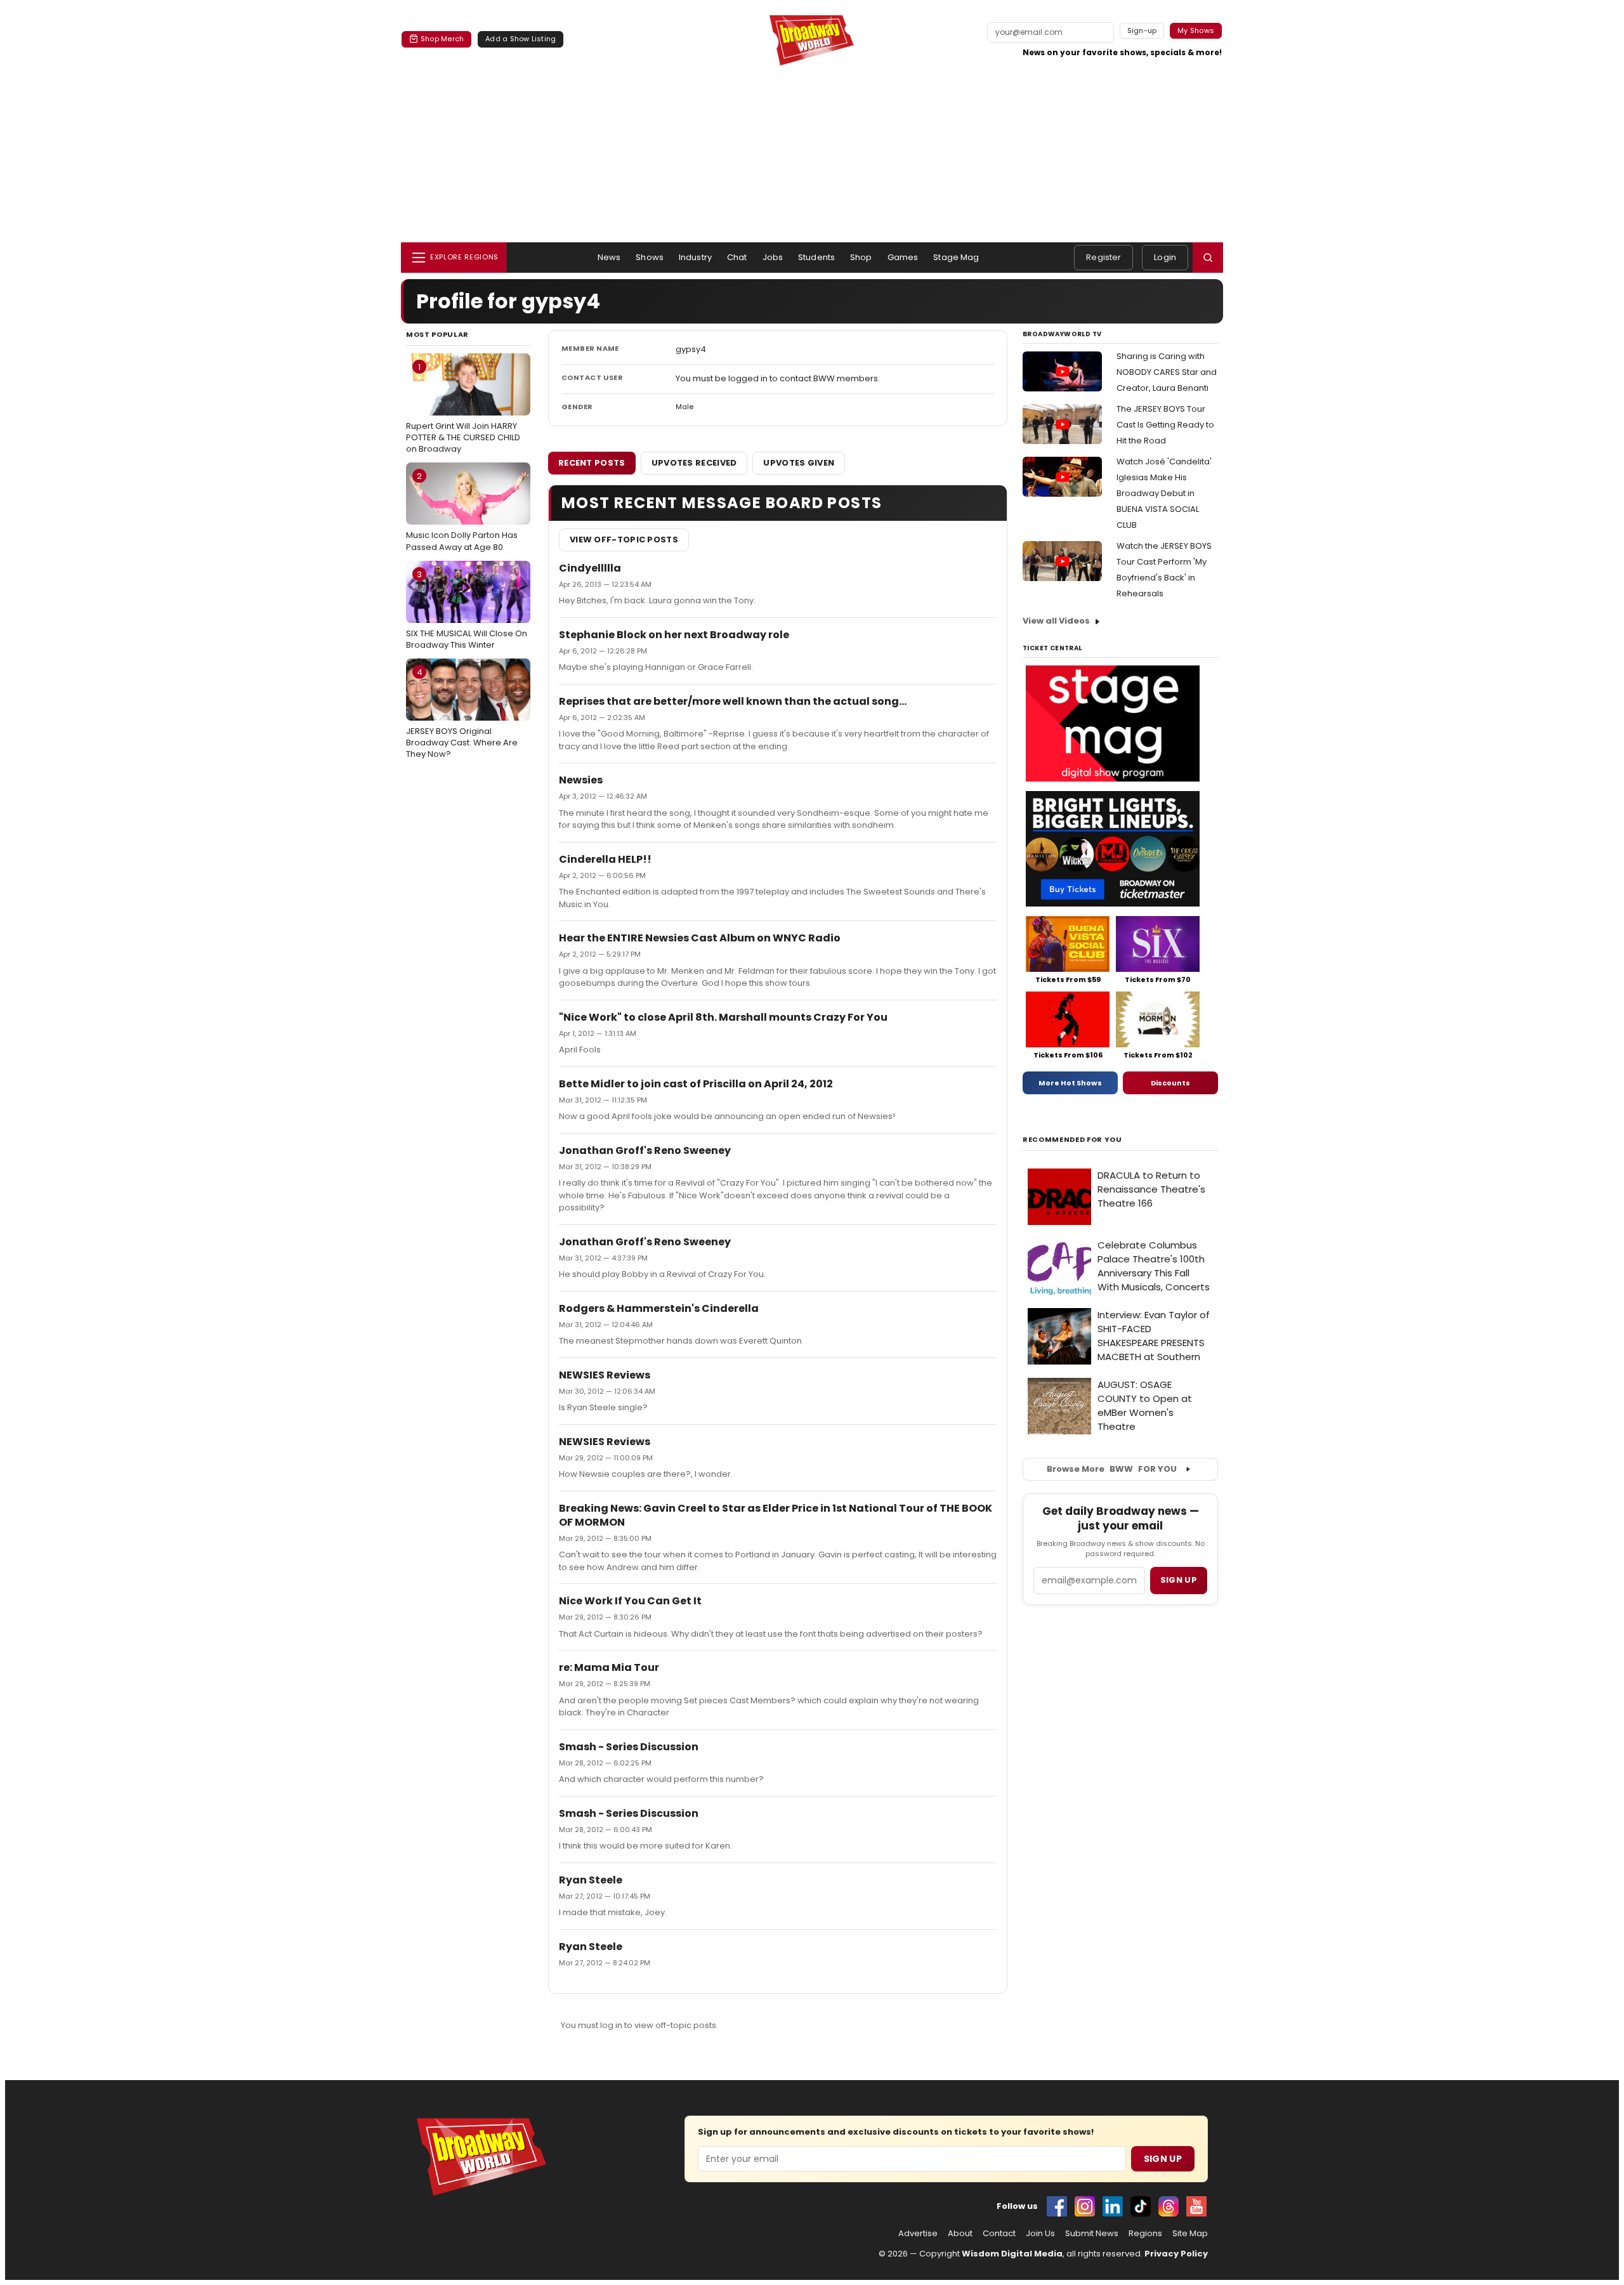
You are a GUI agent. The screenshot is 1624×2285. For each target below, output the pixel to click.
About (960, 2234)
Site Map (1190, 2234)
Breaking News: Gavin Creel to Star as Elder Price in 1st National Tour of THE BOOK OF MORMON (776, 1515)
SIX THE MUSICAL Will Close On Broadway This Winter (467, 610)
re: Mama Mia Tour (609, 1667)
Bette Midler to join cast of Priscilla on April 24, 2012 (696, 1084)
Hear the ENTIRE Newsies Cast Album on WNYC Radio (700, 938)
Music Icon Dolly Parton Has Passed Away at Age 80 (462, 511)
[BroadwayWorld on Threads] (1169, 2206)
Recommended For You (1072, 1140)
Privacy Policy (1176, 2254)
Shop (861, 257)
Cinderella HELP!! (605, 859)
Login (1165, 257)
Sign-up (1142, 30)
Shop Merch (442, 39)
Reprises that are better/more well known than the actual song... (733, 701)
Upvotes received (694, 463)
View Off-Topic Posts (624, 540)
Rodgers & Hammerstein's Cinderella (659, 1308)
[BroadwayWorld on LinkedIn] (1113, 2206)
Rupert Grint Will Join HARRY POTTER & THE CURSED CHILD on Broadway (463, 408)
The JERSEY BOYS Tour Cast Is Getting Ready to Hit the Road (1165, 425)
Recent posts (592, 463)
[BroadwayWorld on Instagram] (1085, 2206)
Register (1103, 257)
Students (816, 257)
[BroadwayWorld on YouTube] (1196, 2206)
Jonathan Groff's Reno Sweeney (645, 1150)
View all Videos (1056, 621)
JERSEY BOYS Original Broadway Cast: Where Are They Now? (462, 713)
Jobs (773, 257)
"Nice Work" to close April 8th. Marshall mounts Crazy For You (723, 1017)
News (609, 257)
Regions (1145, 2234)
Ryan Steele (591, 1880)
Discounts (1170, 1083)
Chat (737, 257)
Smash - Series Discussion (629, 1747)
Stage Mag (956, 257)
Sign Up (1163, 2159)
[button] (1208, 258)
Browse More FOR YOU (1112, 1469)
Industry (695, 257)
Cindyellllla (590, 568)
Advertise (918, 2234)
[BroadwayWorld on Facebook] (1057, 2206)
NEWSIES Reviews (605, 1375)
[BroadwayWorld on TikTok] (1141, 2206)
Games (903, 257)
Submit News (1092, 2234)
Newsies (581, 780)
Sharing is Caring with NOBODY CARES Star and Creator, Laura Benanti (1167, 372)
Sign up (1179, 1580)
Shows (650, 257)
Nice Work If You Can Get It (630, 1601)
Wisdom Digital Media (1012, 2254)
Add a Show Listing (521, 39)
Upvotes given (799, 463)
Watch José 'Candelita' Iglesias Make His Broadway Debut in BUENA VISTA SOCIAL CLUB (1164, 493)
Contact (999, 2234)
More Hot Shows (1070, 1083)
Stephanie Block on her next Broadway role (674, 635)
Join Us (1040, 2234)
